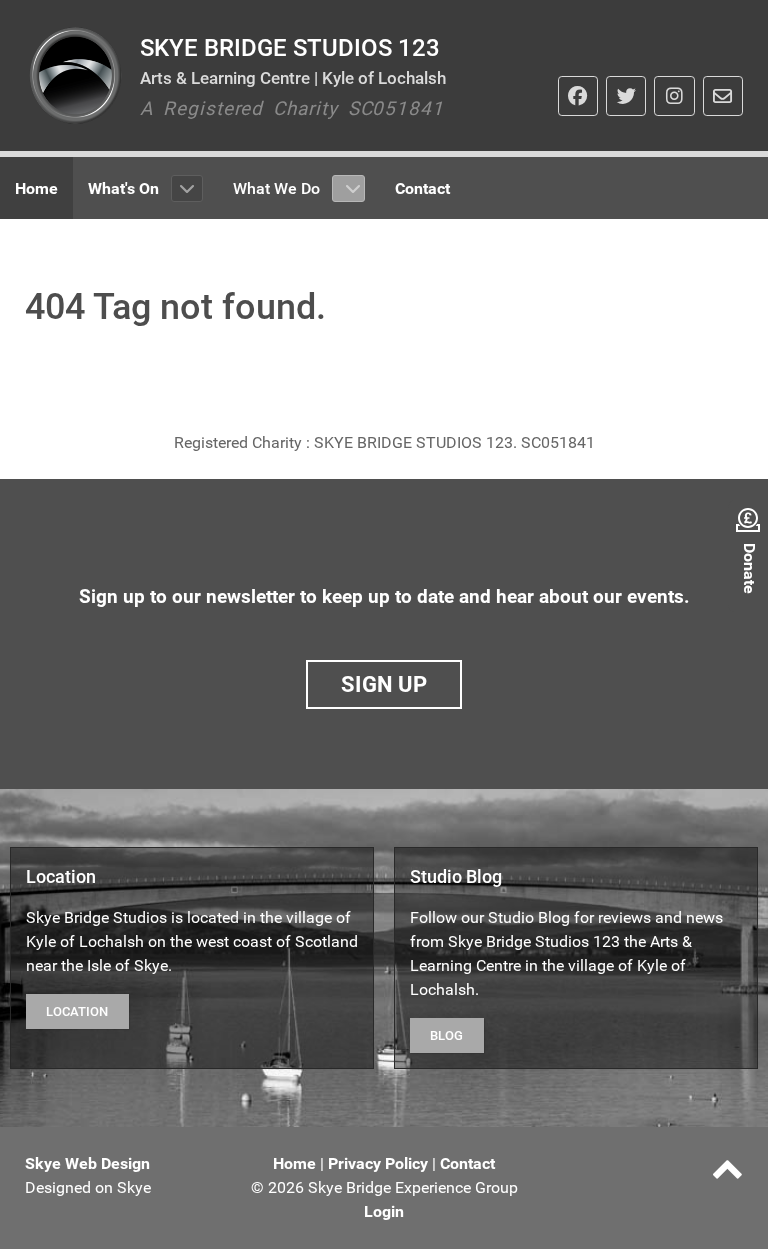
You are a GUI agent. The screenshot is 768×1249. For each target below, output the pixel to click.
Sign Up (384, 684)
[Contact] (723, 96)
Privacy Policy (378, 1163)
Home (294, 1163)
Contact (467, 1163)
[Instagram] (674, 96)
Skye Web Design (87, 1163)
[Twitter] (626, 96)
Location (77, 1011)
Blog (446, 1035)
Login (384, 1211)
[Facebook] (578, 96)
